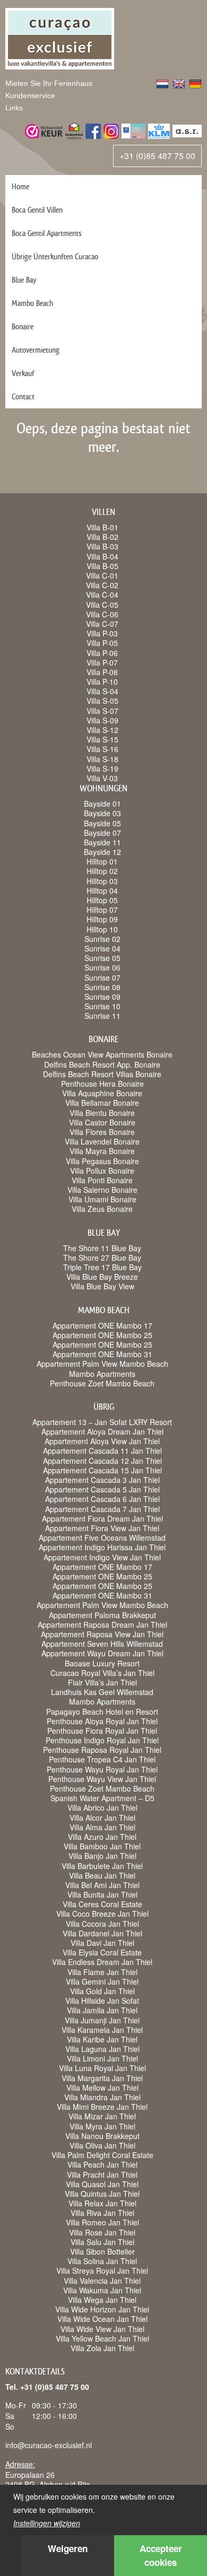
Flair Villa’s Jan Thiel (102, 1682)
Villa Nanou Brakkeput (102, 2136)
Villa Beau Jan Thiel (102, 1875)
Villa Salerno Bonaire (102, 1190)
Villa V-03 (102, 778)
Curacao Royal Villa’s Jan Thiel (102, 1673)
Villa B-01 (102, 527)
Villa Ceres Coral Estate (102, 1904)
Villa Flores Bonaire (102, 1132)
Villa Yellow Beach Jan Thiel (102, 2338)
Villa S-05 (102, 701)
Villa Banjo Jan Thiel (102, 1856)
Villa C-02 (102, 585)
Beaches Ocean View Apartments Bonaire (102, 1054)
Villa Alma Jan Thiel (102, 1827)
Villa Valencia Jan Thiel (102, 2281)
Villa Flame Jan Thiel (102, 1972)
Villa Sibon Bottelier (102, 2251)
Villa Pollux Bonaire (102, 1171)
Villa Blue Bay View (102, 1286)
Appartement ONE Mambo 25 (102, 1335)
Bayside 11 (102, 842)
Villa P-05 (102, 643)
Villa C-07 (102, 624)
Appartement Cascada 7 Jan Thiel (102, 1509)
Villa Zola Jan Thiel (102, 2348)
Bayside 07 (102, 833)
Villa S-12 (102, 730)
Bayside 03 (102, 813)
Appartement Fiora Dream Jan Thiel (102, 1518)
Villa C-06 (102, 614)
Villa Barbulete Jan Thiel (102, 1866)
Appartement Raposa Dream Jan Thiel (102, 1625)
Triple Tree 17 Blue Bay (102, 1267)
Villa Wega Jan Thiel (102, 2300)
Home (20, 186)
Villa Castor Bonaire (102, 1122)
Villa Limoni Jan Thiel (102, 2058)
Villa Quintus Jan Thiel (102, 2194)
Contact (23, 396)
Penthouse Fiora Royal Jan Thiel (102, 1731)
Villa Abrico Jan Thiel (102, 1807)
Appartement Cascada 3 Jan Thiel (102, 1480)
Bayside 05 (102, 823)
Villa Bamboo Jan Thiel (102, 1846)
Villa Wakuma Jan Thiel (102, 2290)
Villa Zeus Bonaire (102, 1209)
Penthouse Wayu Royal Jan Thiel (102, 1769)
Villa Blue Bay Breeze (102, 1277)
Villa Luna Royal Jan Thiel (102, 2068)
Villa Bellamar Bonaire (102, 1103)
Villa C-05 (102, 605)
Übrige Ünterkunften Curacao (55, 256)
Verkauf (23, 373)
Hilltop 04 (102, 890)
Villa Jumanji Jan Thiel (102, 2020)
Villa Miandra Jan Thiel (102, 2097)
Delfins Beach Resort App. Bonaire (102, 1064)
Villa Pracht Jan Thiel (102, 2175)
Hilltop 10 (102, 929)
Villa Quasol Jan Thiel (102, 2184)
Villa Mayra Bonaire (102, 1151)
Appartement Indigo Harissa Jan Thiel (102, 1547)
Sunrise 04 (102, 948)
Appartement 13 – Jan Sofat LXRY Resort (102, 1422)
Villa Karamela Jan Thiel (102, 2030)
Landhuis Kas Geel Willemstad (102, 1692)
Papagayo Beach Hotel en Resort (102, 1711)
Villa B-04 (102, 556)
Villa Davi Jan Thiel (102, 1943)
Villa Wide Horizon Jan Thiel (102, 2309)
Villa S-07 (102, 711)
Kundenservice (30, 95)
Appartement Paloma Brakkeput (102, 1615)
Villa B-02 (102, 537)
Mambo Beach (32, 303)
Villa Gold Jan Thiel (102, 1991)
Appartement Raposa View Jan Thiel (102, 1634)
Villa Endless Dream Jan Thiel (102, 1962)
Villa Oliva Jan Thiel (102, 2145)
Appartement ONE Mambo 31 (102, 1354)
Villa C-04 (102, 595)
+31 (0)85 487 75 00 (157, 156)
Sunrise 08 (102, 987)
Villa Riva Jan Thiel (102, 2213)
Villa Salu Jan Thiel (102, 2242)
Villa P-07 (102, 662)
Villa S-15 (102, 739)
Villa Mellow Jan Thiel (102, 2088)
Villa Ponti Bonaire (102, 1180)
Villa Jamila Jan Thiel (102, 2010)
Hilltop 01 (102, 861)
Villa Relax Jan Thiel (102, 2203)
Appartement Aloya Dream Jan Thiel (102, 1431)
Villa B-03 (102, 546)
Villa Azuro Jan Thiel (102, 1837)
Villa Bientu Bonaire (102, 1113)
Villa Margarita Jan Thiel (102, 2078)
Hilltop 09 (102, 919)
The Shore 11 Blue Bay (102, 1248)
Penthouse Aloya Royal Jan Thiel (102, 1721)
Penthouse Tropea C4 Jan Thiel (102, 1759)
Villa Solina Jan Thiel (102, 2261)
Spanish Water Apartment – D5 (102, 1798)
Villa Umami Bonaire (102, 1199)
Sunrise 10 (102, 1006)
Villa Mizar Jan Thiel (102, 2116)
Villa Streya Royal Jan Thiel (102, 2271)
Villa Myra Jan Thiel (102, 2126)
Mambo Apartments (102, 1374)
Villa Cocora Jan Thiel (102, 1924)
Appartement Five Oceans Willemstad (102, 1538)
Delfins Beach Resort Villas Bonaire (102, 1074)
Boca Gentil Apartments (47, 233)
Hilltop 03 (102, 881)
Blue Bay (24, 280)
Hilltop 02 (102, 871)
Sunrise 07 (102, 977)
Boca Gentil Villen (37, 210)
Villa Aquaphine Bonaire (102, 1093)
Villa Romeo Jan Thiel (102, 2222)
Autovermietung (36, 350)
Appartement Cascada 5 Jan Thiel (102, 1489)
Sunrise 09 (102, 997)
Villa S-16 (102, 749)
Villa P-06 (102, 653)
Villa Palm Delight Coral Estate (102, 2155)
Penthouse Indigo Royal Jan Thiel (102, 1740)
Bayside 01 (102, 804)
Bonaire (23, 326)
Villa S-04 (102, 691)
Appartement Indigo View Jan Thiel (102, 1557)
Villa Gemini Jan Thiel (102, 1981)
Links (14, 108)
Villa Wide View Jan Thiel (102, 2329)
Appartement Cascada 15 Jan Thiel (102, 1470)
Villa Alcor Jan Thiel (102, 1818)
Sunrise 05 (102, 958)
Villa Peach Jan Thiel (102, 2164)
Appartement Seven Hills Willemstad (102, 1644)
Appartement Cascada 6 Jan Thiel (102, 1499)
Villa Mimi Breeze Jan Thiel (102, 2107)
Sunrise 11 (102, 1016)
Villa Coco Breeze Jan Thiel (102, 1914)
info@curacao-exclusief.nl (49, 2445)
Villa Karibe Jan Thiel (102, 2039)
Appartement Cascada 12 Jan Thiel (102, 1461)
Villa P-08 (102, 672)
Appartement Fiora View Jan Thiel (102, 1528)
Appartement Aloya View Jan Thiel (102, 1441)
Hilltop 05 (102, 900)
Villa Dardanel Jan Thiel (102, 1933)
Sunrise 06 (102, 967)
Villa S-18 (102, 759)
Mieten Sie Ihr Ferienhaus (49, 83)
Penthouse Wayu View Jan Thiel (102, 1779)
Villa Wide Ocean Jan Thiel (102, 2319)
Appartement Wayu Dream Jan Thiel (102, 1653)
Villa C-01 (102, 575)
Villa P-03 (102, 633)
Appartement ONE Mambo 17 (102, 1325)
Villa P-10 (102, 682)
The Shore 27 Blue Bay (102, 1258)
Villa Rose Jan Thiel (102, 2232)
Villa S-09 (102, 720)
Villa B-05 (102, 566)
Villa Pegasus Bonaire (102, 1161)
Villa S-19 (102, 769)
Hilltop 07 (102, 910)
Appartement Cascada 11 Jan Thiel (102, 1451)
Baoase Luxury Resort (102, 1663)
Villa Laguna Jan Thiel (102, 2049)
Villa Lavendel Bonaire (102, 1141)
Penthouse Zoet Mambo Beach (102, 1383)
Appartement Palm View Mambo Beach (102, 1364)
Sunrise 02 (102, 939)
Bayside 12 (102, 852)
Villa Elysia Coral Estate (102, 1952)
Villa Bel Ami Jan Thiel (102, 1885)
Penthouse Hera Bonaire (102, 1084)
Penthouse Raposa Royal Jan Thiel (102, 1750)
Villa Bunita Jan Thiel (102, 1894)
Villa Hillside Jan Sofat (102, 2001)
